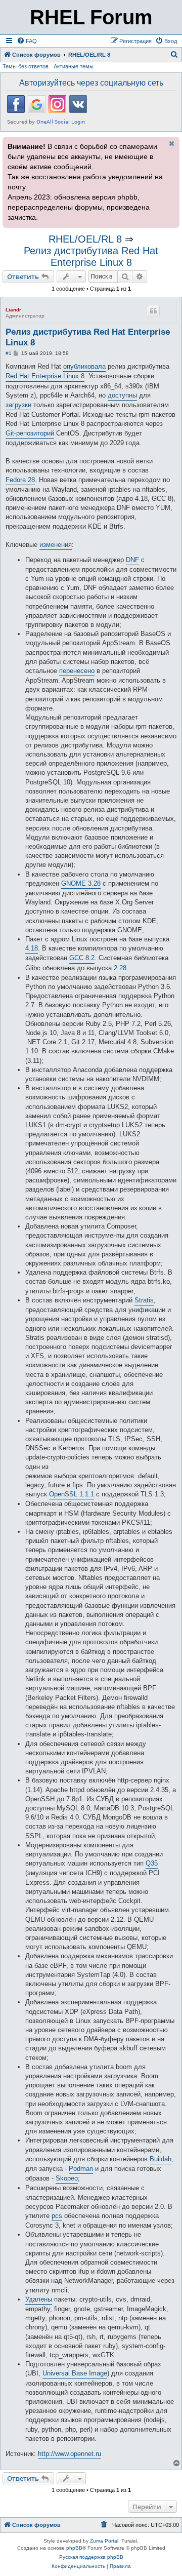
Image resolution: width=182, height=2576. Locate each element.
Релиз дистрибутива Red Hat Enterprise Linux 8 (91, 256)
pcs (57, 2216)
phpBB (74, 2548)
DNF (132, 560)
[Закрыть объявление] (171, 143)
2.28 (120, 968)
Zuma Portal (104, 2541)
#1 (9, 353)
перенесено (77, 671)
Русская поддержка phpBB (91, 2557)
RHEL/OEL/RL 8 (85, 239)
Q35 (152, 1863)
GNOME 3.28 (81, 883)
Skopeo (67, 2178)
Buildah (161, 2159)
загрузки (18, 405)
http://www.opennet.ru (70, 2454)
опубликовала (84, 366)
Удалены (39, 2299)
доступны (122, 395)
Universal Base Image (75, 2373)
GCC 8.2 (82, 958)
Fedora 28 (20, 480)
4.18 (32, 948)
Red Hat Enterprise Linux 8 (45, 376)
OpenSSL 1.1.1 (72, 1494)
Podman (81, 2169)
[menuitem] (27, 41)
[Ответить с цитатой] (153, 311)
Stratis (144, 1300)
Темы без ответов (26, 66)
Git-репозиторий (30, 433)
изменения (56, 545)
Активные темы (74, 66)
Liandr (13, 310)
